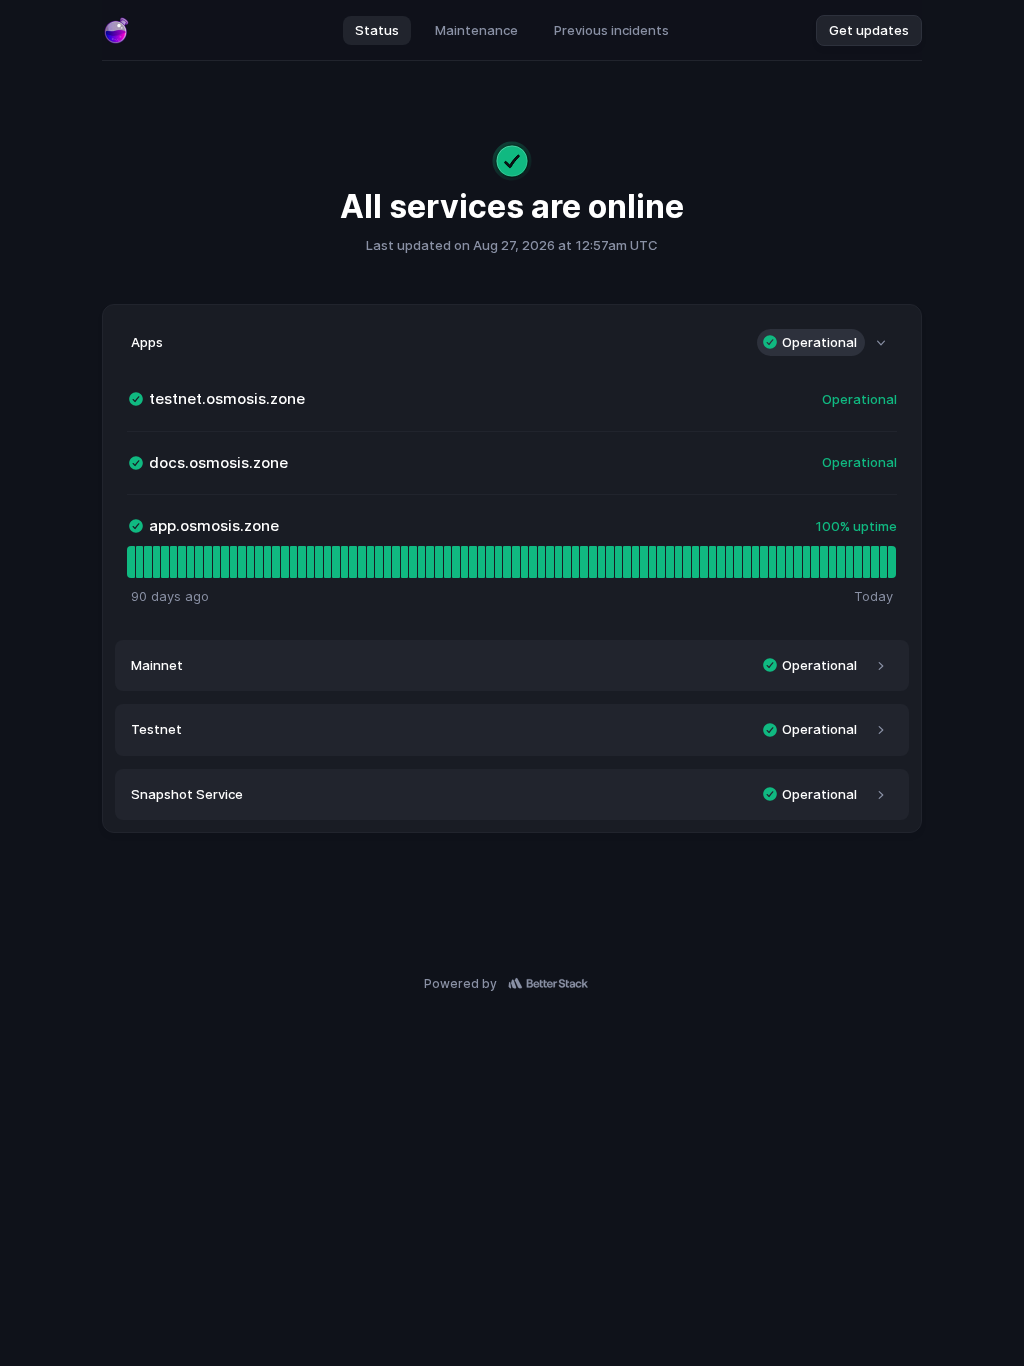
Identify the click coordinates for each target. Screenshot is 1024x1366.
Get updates (869, 30)
